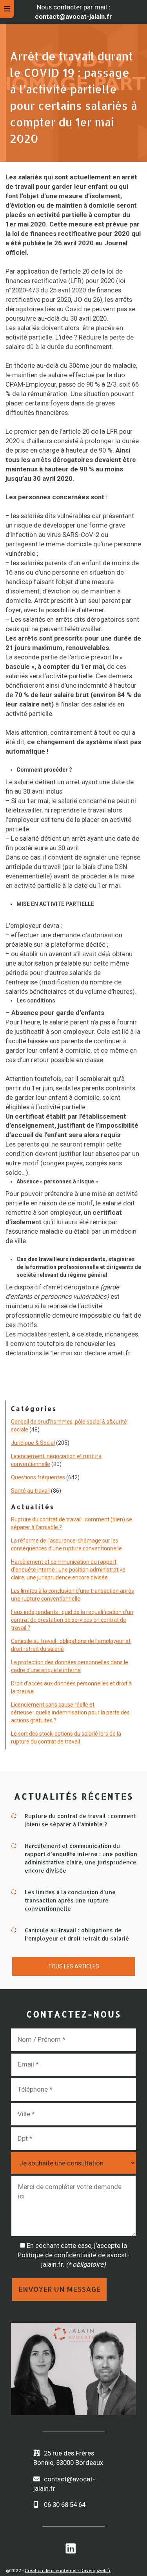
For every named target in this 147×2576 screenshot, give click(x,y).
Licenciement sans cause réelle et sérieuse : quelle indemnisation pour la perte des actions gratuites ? (70, 1712)
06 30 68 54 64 (65, 2505)
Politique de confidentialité (57, 2255)
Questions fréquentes (38, 1477)
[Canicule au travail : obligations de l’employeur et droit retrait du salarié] (14, 1929)
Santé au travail (30, 1491)
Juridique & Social (33, 1443)
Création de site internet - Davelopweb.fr (68, 2571)
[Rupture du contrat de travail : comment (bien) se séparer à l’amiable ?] (14, 1815)
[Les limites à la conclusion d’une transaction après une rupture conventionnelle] (14, 1891)
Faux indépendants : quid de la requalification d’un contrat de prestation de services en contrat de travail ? (72, 1620)
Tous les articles (74, 1966)
